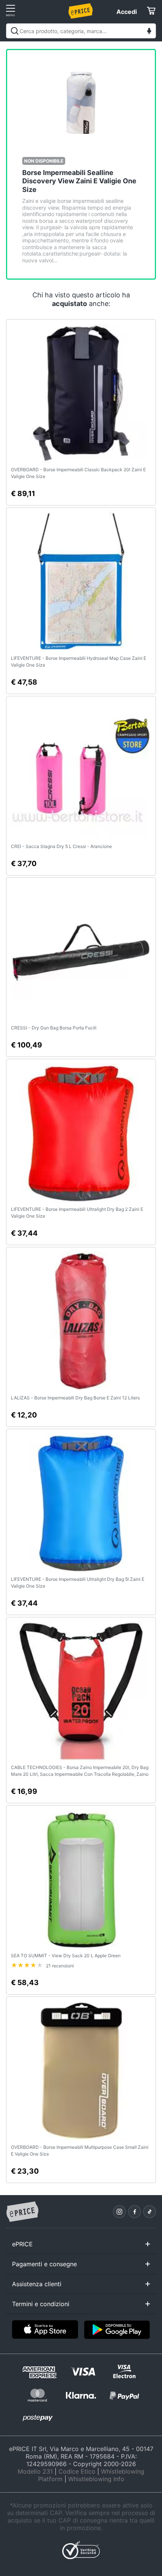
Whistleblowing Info (96, 2479)
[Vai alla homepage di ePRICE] (22, 2212)
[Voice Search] (149, 32)
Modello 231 (35, 2471)
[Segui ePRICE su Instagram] (119, 2212)
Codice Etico (77, 2471)
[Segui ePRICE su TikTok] (150, 2212)
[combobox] (81, 31)
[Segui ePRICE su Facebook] (134, 2212)
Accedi (127, 12)
